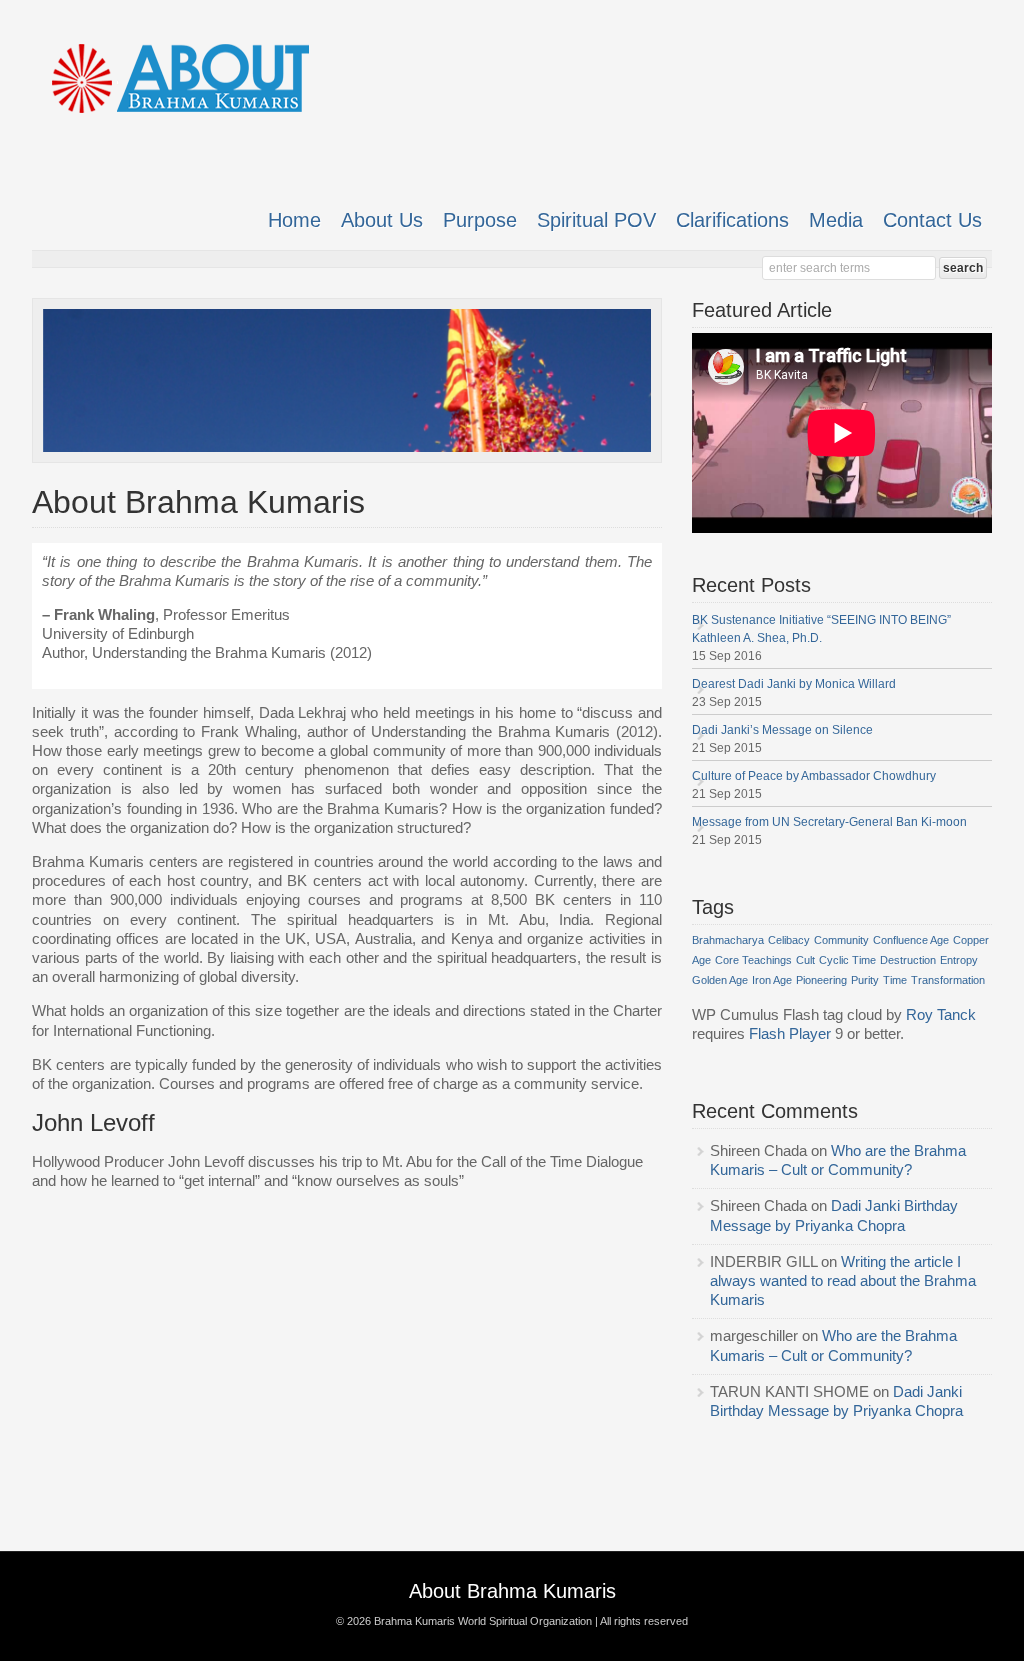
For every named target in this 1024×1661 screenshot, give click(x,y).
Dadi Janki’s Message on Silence (784, 730)
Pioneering (821, 980)
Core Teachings (753, 960)
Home (294, 220)
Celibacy (789, 940)
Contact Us (932, 220)
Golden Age (720, 980)
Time (895, 980)
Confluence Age (911, 940)
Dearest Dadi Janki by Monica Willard (795, 684)
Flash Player (790, 1034)
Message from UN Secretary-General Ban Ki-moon (831, 822)
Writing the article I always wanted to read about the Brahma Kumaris (843, 1281)
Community (841, 940)
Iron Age (772, 980)
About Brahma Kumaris (512, 1591)
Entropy (959, 960)
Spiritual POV (596, 220)
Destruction (908, 960)
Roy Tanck (941, 1015)
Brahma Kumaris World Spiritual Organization (483, 1621)
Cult (805, 960)
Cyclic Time (847, 960)
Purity (865, 980)
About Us (382, 220)
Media (836, 220)
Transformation (948, 980)
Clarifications (732, 220)
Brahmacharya (728, 940)
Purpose (480, 220)
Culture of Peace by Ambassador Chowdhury (815, 776)
